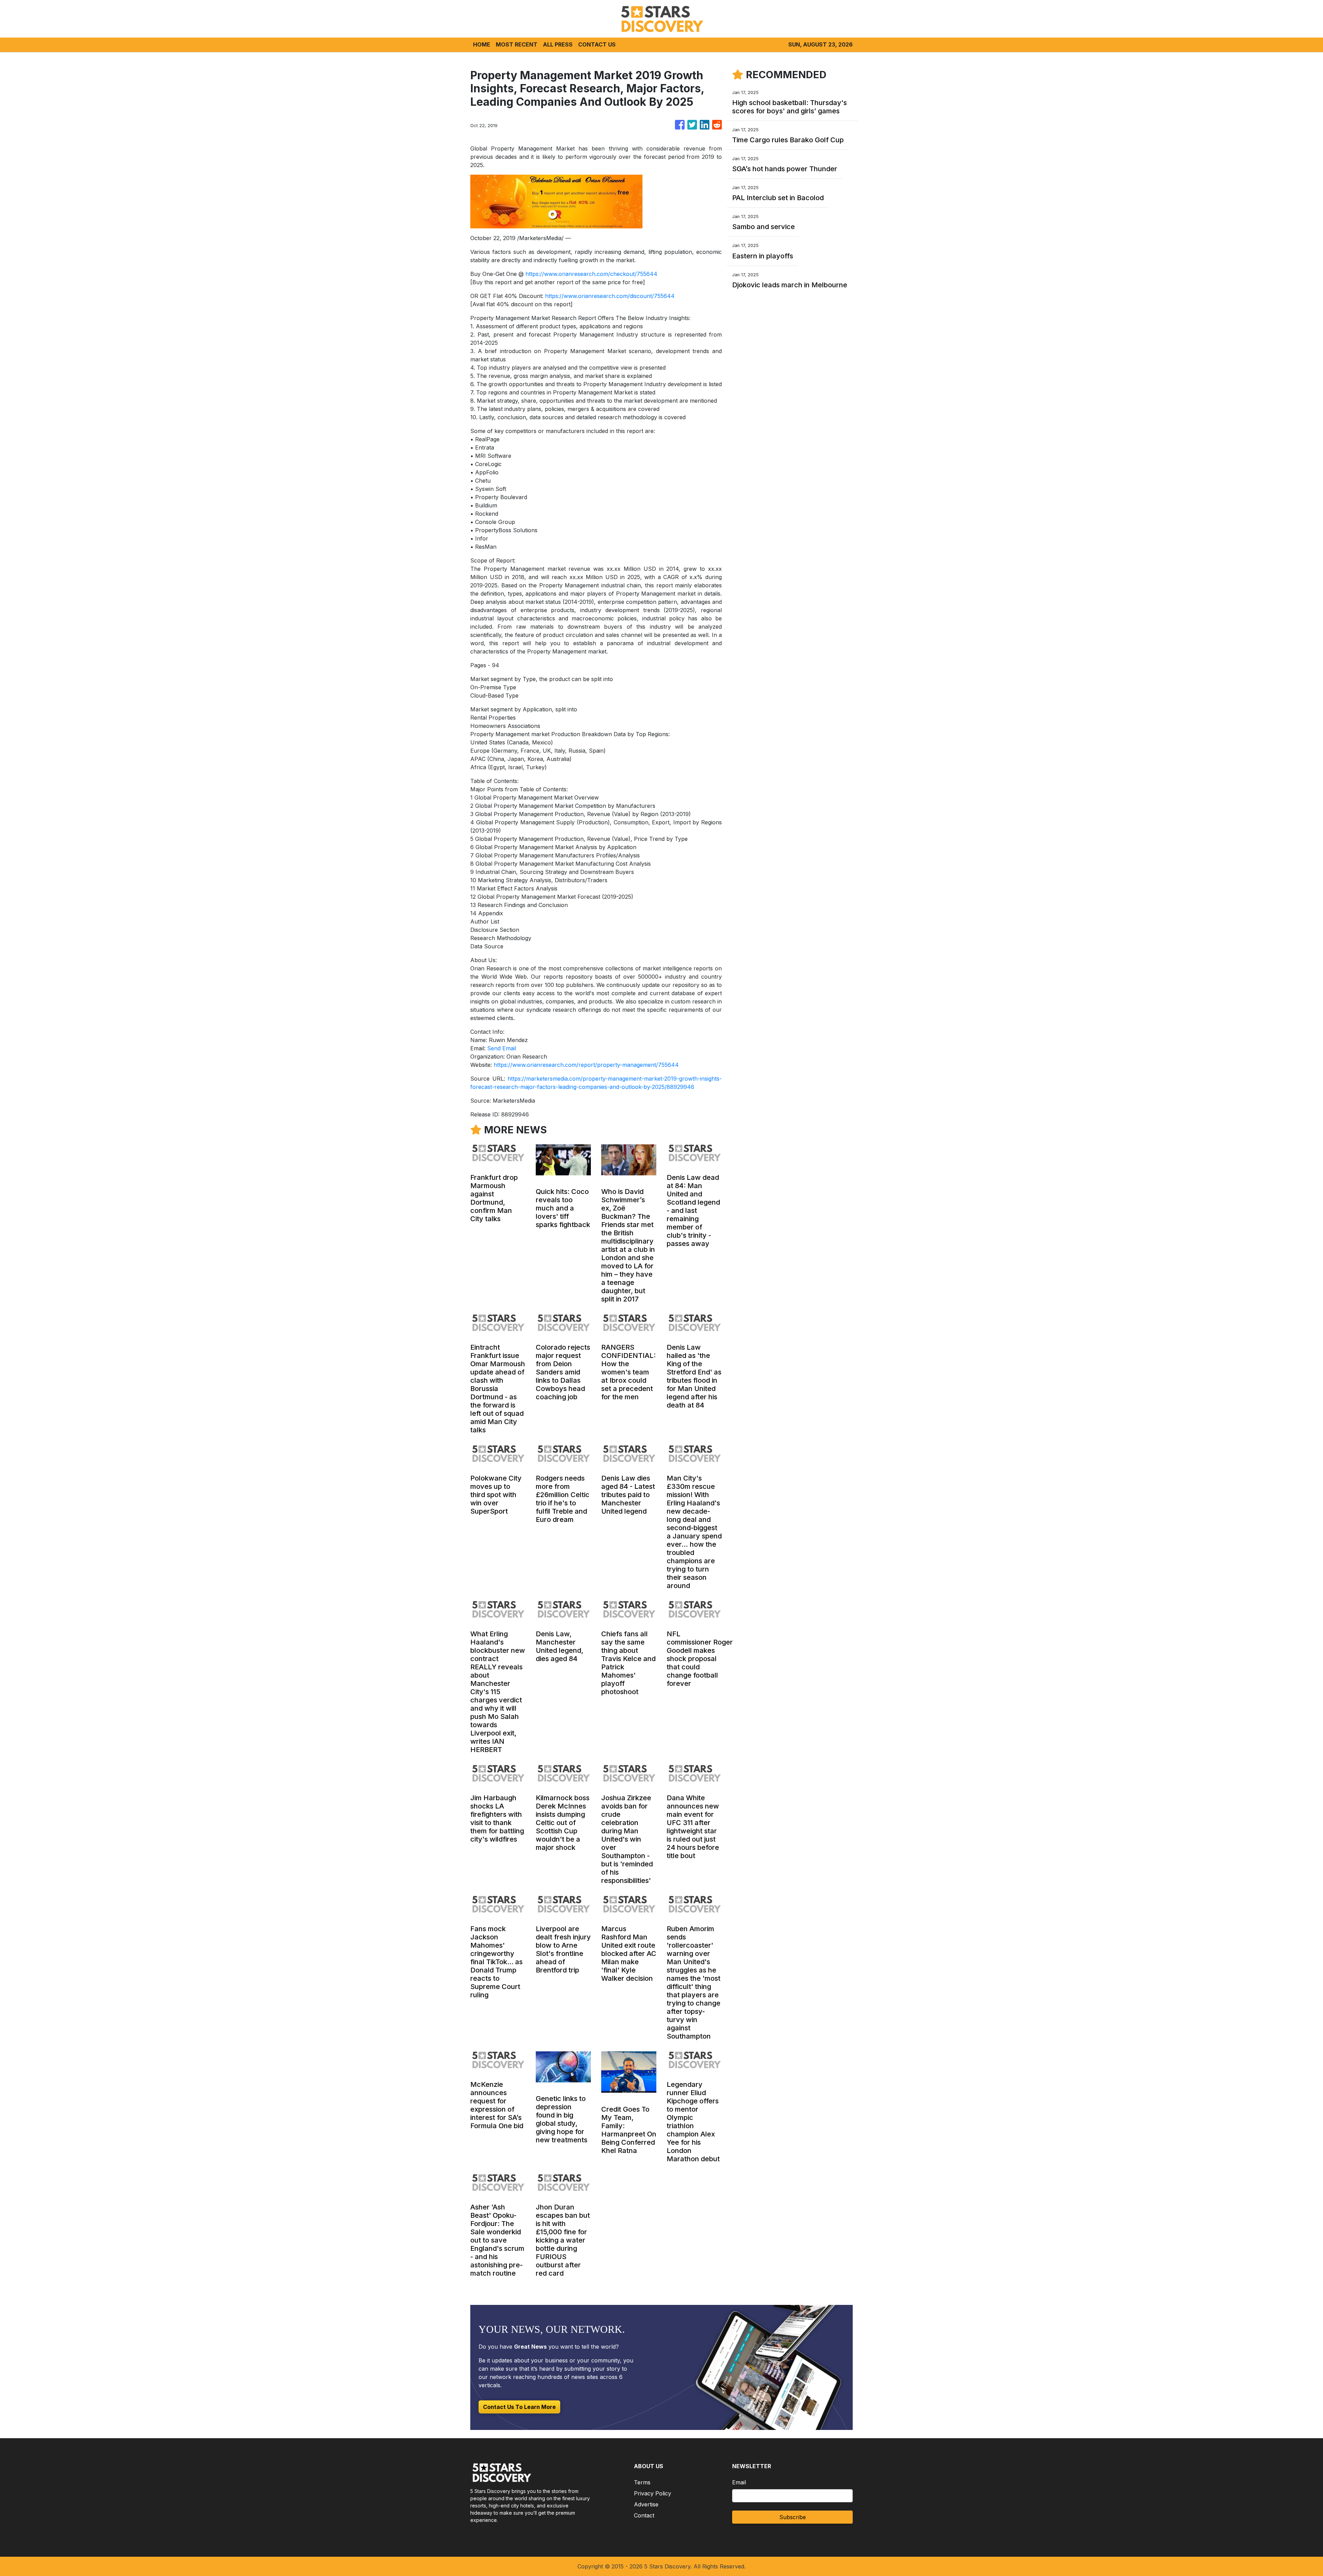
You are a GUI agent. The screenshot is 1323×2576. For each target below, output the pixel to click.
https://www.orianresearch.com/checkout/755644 (591, 274)
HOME (482, 44)
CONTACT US (597, 44)
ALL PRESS (558, 44)
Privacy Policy (653, 2493)
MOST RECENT (517, 44)
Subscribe (793, 2517)
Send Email (502, 1048)
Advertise (646, 2504)
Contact (644, 2515)
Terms (642, 2482)
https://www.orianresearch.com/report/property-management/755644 (586, 1065)
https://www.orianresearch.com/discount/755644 (610, 296)
